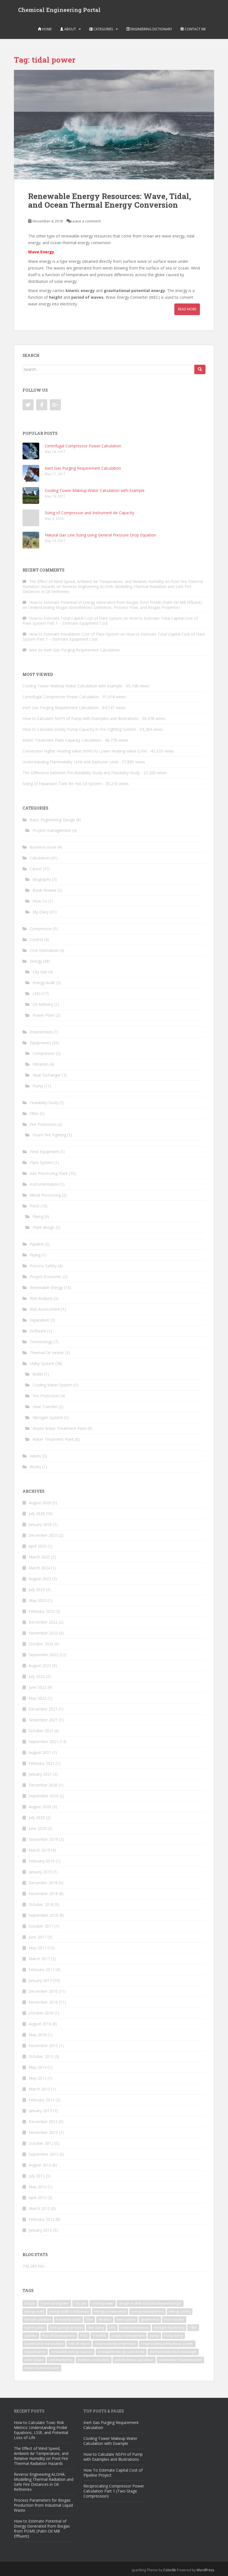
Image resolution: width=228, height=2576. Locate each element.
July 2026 (37, 1514)
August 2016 (40, 2024)
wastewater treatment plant (180, 2360)
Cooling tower (103, 2303)
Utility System (42, 1363)
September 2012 (44, 2154)
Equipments (40, 1043)
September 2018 (44, 1915)
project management (128, 2336)
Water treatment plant (42, 2368)
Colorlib (170, 2570)
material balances (135, 2328)
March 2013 (39, 2089)
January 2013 (40, 2111)
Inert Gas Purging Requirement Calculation (83, 468)
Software (38, 1331)
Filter (34, 1113)
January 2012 (40, 2230)
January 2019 (40, 1872)
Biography (42, 879)
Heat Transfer (45, 1407)
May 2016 (38, 2035)
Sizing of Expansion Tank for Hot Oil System (62, 784)
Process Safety (43, 1266)
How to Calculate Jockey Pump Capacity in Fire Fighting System (79, 729)
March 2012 (39, 2208)
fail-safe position (38, 2319)
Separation (39, 1320)
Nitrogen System (48, 1417)
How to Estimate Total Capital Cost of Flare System (76, 618)
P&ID (35, 1206)
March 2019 (39, 1850)
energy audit (34, 2311)
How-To (40, 901)
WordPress (205, 2570)
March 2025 (39, 1557)
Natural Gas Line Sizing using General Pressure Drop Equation (100, 535)
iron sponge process (66, 2328)
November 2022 (43, 1633)
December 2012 (43, 2122)
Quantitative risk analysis (44, 2344)
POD (84, 2336)
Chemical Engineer (55, 2303)
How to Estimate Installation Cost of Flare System (74, 634)
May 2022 (38, 1698)
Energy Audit (44, 983)
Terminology (41, 1342)
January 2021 (40, 1774)
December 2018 (43, 1883)
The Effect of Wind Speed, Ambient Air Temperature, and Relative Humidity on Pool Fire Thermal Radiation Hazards (41, 2456)
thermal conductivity (94, 2360)
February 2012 (42, 2219)
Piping (38, 1216)
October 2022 (41, 1644)
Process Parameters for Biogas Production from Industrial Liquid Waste (43, 2505)
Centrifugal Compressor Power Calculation (83, 446)
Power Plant (44, 1015)
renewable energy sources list (121, 2352)
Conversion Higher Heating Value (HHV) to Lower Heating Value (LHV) (85, 751)
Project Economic (46, 1277)
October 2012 (41, 2143)
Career (36, 869)
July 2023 (37, 1590)
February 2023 (42, 1611)
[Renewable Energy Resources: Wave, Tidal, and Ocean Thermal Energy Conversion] (114, 125)
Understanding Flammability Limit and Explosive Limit (70, 762)
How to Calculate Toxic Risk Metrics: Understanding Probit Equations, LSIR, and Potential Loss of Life (41, 2430)
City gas (80, 2303)
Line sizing (96, 2328)
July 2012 (37, 2176)
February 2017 (42, 1970)
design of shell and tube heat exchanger (150, 2303)
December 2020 (43, 1785)
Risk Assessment (45, 1309)
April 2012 (38, 2198)
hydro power (35, 2328)
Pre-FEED (100, 2336)
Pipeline (37, 1244)
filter (90, 2319)
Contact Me (195, 29)
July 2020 (37, 1818)
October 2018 (41, 1904)
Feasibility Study (44, 1103)
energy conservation (110, 2311)
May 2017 (38, 1948)
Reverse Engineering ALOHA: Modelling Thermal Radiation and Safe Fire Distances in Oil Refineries (107, 589)
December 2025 (43, 1535)
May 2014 (38, 2067)
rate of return (79, 2344)
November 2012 (43, 2132)
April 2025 (38, 1546)
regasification (35, 2352)
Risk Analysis (41, 1298)
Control (36, 939)
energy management (148, 2311)
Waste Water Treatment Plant (60, 1428)
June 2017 (38, 1937)
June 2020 (38, 1828)
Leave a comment (86, 221)
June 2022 (38, 1687)
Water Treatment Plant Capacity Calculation (62, 740)
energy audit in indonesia (69, 2311)
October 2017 (41, 1926)
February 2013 (42, 2100)
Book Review (44, 890)
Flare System (41, 1162)
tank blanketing (61, 2360)
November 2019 (43, 1839)
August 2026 (40, 1503)
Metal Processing (45, 1195)
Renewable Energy (46, 1287)
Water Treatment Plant (53, 1439)
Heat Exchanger (47, 1075)
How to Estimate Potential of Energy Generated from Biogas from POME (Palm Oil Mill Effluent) (116, 602)
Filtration (40, 1064)
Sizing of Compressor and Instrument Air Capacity (90, 513)
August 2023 (40, 1579)
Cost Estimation (44, 950)
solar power (34, 2360)
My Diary (41, 912)
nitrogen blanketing (169, 2328)
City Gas (40, 972)
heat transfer (174, 2319)
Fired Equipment (44, 1152)
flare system (126, 2319)
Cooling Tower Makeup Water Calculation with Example (95, 490)
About (70, 29)
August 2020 (40, 1807)
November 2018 (43, 1894)
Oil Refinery (43, 1004)
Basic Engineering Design (52, 820)
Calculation (40, 858)
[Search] (200, 369)
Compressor (41, 929)
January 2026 (40, 1524)
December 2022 (43, 1622)
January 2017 (40, 1980)
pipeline (31, 2336)
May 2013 (38, 2078)
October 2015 (41, 2056)
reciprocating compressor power (167, 2344)
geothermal (150, 2319)
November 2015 (43, 2046)
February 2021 (42, 1763)
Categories (103, 29)
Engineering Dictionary (151, 29)
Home (46, 29)
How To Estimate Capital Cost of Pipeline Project (113, 2473)
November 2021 (43, 1720)
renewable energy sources (72, 2352)
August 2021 (40, 1752)
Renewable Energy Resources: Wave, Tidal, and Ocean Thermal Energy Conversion (110, 200)
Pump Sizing (174, 2336)
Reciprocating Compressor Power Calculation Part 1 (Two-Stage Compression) (114, 2491)
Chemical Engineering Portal (59, 10)
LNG (37, 993)
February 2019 (42, 1861)
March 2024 (39, 1568)
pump (154, 2336)
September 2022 (44, 1655)
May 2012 (38, 2187)
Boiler (38, 1374)
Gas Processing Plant (49, 1173)
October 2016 (41, 2013)
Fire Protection (43, 1124)
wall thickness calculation (134, 2360)
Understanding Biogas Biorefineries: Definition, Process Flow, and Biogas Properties (104, 607)
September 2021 (44, 1742)
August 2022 (40, 1666)
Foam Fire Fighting (49, 1135)
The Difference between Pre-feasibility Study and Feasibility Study (81, 773)
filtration (105, 2319)
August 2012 (40, 2165)
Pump (38, 1086)
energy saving (180, 2311)
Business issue (43, 847)
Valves (35, 1456)
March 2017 (39, 1959)
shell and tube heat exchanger (173, 2352)
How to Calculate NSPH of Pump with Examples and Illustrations (80, 718)
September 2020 (44, 1796)
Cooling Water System (53, 1385)
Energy (36, 961)
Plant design (44, 1227)
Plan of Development (59, 2336)
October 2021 (41, 1731)
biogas (30, 2303)
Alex (33, 650)
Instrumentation (44, 1184)
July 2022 (37, 1676)
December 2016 (43, 1991)
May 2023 (38, 1600)
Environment (41, 1032)
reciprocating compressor (115, 2344)
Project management (52, 830)
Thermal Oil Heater (47, 1353)
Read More (187, 309)
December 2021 (43, 1709)
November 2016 (43, 2002)
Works (35, 1467)
